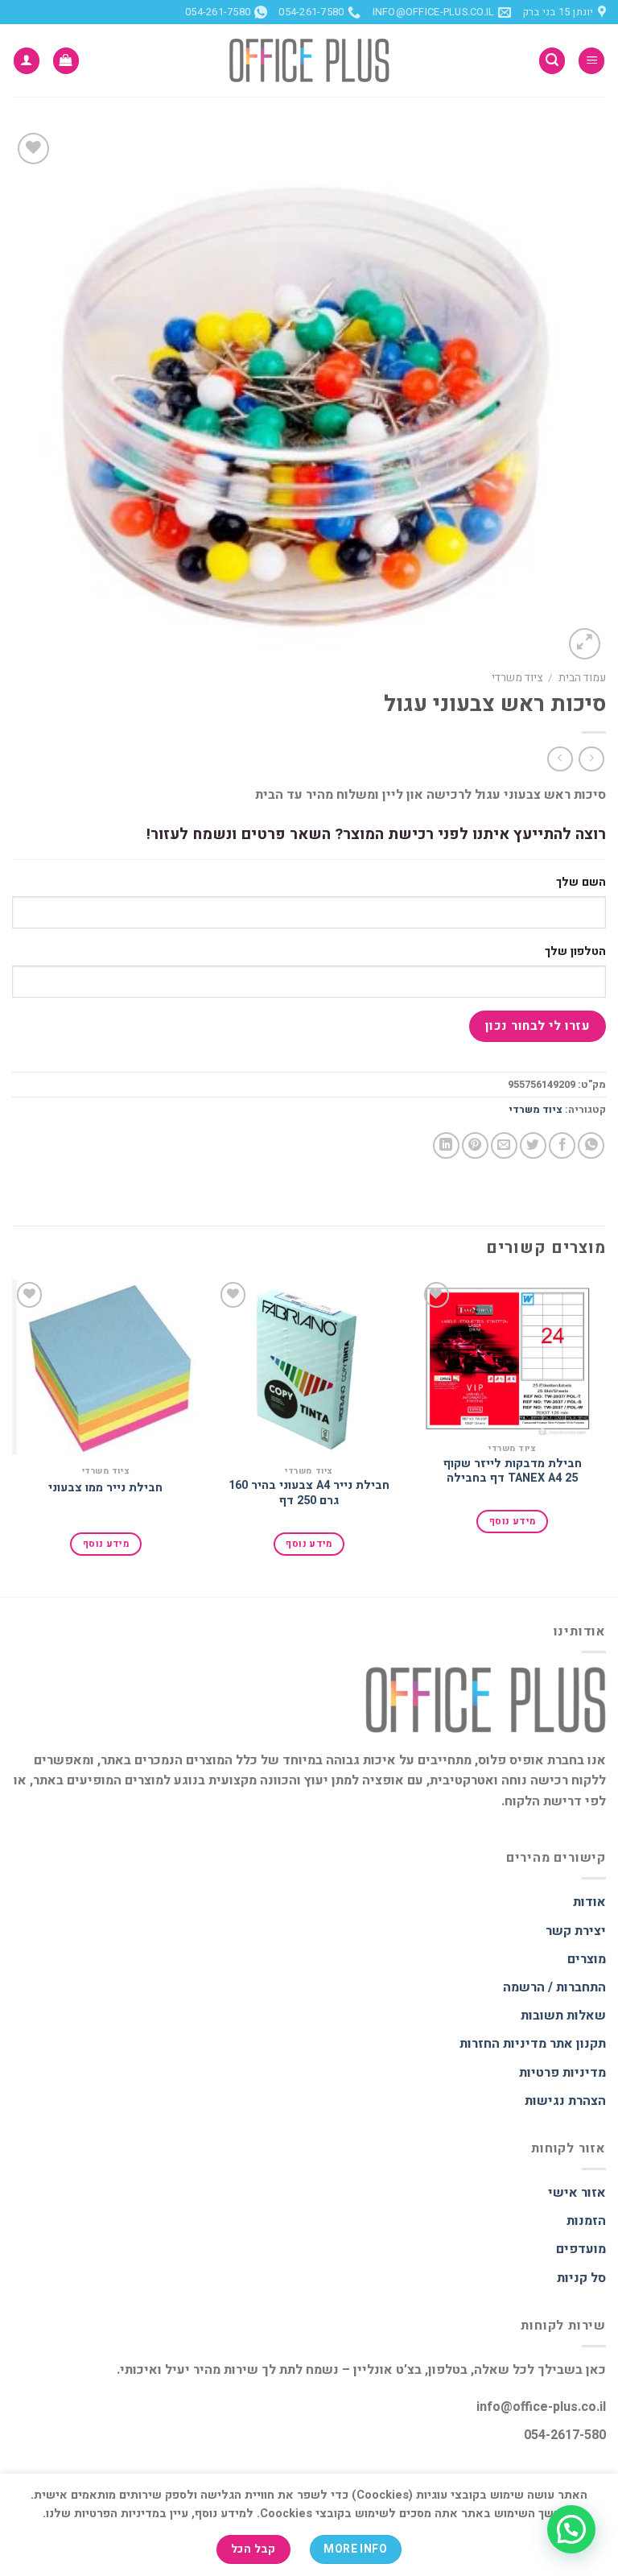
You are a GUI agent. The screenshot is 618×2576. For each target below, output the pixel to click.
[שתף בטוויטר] (533, 1145)
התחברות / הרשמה (554, 1987)
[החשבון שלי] (27, 61)
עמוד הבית (582, 678)
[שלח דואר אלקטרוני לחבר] (504, 1145)
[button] (571, 2529)
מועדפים (581, 2249)
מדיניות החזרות (503, 2044)
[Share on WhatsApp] (591, 1145)
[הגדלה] (585, 644)
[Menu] (591, 61)
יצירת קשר (576, 1931)
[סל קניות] (66, 61)
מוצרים (587, 1959)
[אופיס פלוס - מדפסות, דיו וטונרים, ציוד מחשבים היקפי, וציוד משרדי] (309, 60)
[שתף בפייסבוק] (562, 1145)
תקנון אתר (578, 2044)
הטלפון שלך (575, 951)
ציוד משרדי (517, 678)
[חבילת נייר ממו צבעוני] (106, 1368)
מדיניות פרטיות (562, 2073)
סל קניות (581, 2278)
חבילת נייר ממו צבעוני (105, 1489)
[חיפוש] (552, 61)
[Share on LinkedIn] (446, 1145)
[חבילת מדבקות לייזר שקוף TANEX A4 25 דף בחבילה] (512, 1356)
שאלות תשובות (563, 2016)
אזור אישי (577, 2193)
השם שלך (581, 882)
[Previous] (605, 1435)
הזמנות (586, 2221)
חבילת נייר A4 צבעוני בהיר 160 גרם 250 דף (309, 1493)
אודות (589, 1902)
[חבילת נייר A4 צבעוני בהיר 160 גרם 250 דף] (309, 1367)
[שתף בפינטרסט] (475, 1145)
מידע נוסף (512, 1522)
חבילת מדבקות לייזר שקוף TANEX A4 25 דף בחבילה (513, 1472)
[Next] (13, 1435)
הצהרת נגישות (565, 2101)
